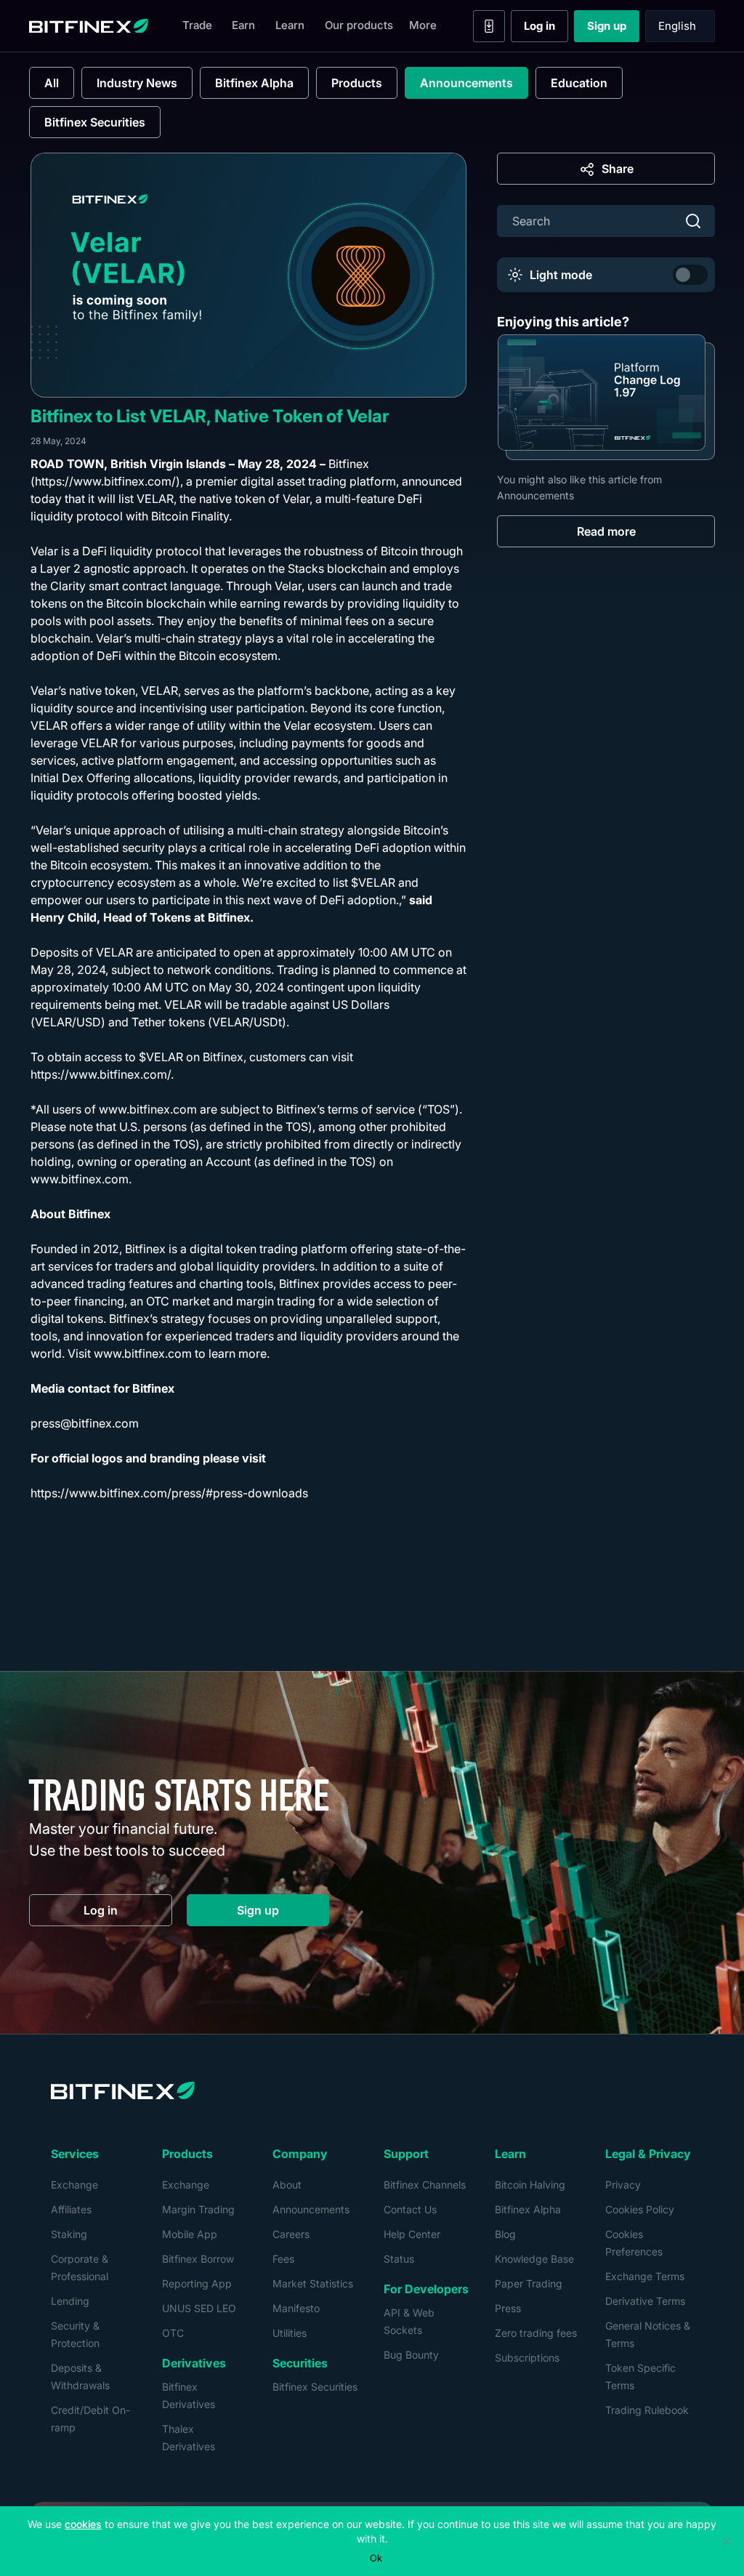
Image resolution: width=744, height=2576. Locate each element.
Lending (70, 2301)
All (52, 83)
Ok (376, 2558)
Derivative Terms (645, 2301)
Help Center (412, 2234)
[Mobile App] (489, 26)
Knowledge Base (534, 2259)
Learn (290, 25)
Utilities (290, 2333)
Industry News (137, 83)
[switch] (690, 275)
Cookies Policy (640, 2209)
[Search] (693, 221)
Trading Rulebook (647, 2410)
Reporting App (197, 2283)
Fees (283, 2259)
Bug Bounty (411, 2355)
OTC (173, 2333)
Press (508, 2308)
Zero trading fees (536, 2333)
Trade (197, 25)
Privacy (623, 2185)
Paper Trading (529, 2283)
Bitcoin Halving (530, 2185)
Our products (359, 25)
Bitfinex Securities (95, 122)
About (287, 2185)
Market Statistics (313, 2283)
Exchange (74, 2185)
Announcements (466, 83)
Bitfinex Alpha (254, 83)
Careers (291, 2234)
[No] (726, 2541)
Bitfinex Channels (425, 2185)
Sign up (613, 29)
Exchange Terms (645, 2276)
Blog (505, 2234)
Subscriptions (527, 2358)
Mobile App (190, 2234)
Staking (69, 2234)
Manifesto (296, 2308)
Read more (606, 531)
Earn (243, 25)
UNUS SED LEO (199, 2308)
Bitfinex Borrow (198, 2259)
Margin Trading (198, 2209)
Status (399, 2259)
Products (357, 83)
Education (579, 83)
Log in (546, 29)
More (423, 25)
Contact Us (410, 2209)
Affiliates (71, 2209)
